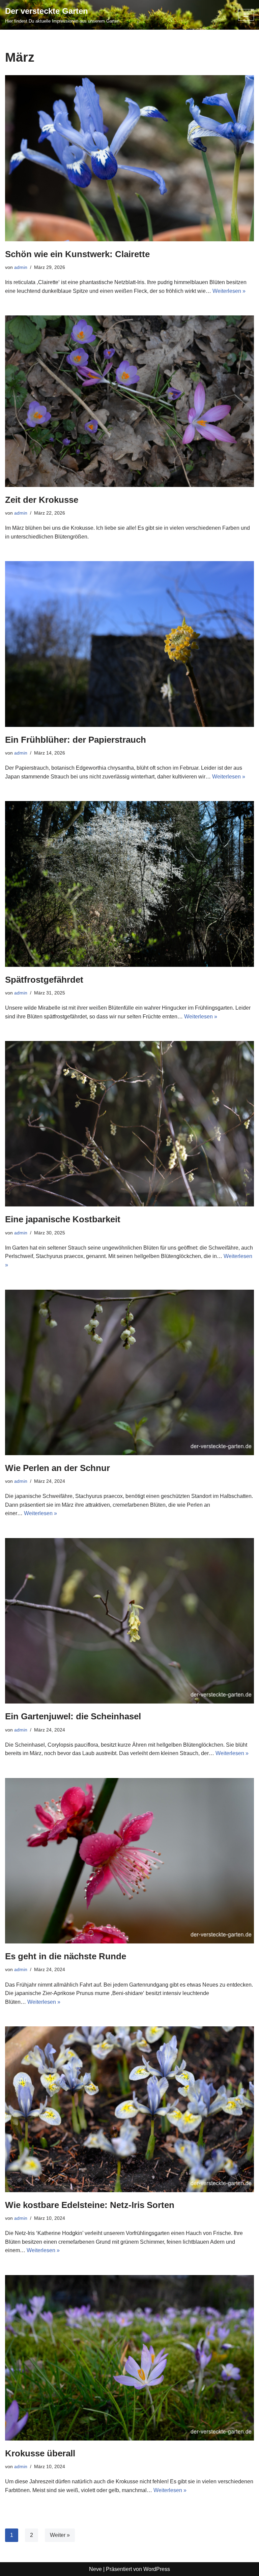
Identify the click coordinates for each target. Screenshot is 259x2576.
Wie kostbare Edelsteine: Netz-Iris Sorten (90, 2205)
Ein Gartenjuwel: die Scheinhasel (73, 1716)
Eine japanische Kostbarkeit (63, 1219)
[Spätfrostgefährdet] (129, 884)
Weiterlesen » (229, 291)
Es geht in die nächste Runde (66, 1956)
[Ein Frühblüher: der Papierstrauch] (129, 644)
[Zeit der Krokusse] (129, 401)
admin (21, 267)
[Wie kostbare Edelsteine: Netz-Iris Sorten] (129, 2109)
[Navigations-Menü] (246, 15)
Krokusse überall (40, 2453)
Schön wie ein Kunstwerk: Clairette (77, 254)
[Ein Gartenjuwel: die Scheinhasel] (129, 1621)
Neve (95, 2569)
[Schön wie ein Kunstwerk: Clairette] (129, 158)
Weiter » (60, 2535)
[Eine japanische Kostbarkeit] (129, 1124)
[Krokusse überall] (129, 2358)
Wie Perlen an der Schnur (57, 1468)
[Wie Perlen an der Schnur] (129, 1372)
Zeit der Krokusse (42, 500)
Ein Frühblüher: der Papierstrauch (76, 740)
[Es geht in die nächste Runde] (129, 1861)
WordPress (157, 2569)
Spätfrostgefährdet (44, 980)
